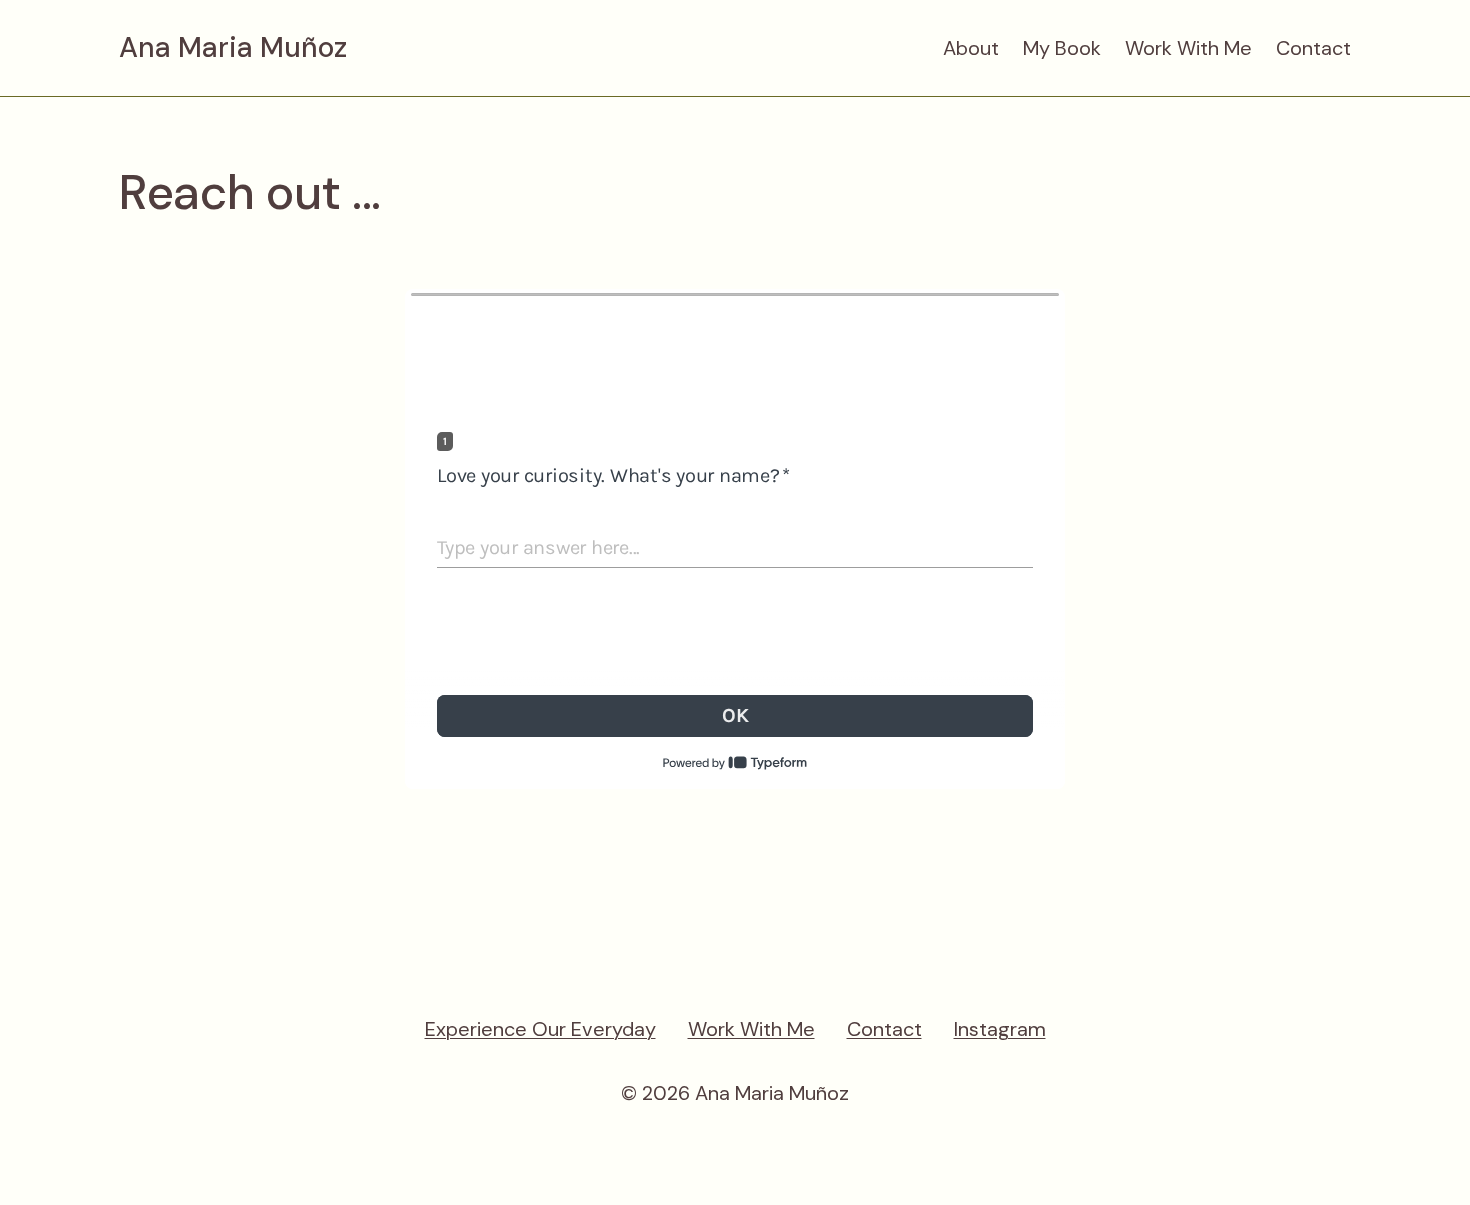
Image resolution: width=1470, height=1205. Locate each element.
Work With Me (1188, 48)
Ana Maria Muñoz (233, 48)
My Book (1062, 48)
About (971, 48)
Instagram (1000, 1029)
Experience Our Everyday (540, 1029)
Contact (1313, 48)
